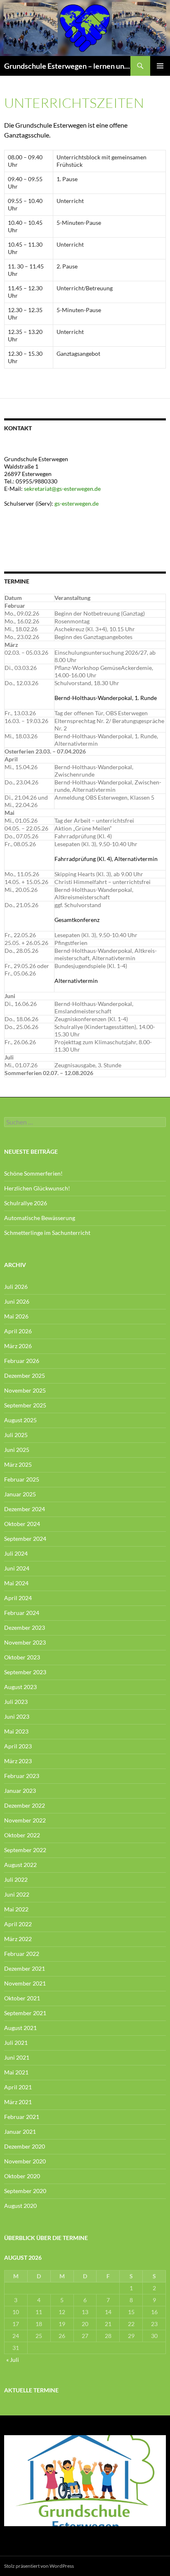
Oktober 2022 (22, 1835)
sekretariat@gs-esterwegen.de (62, 489)
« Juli (13, 2360)
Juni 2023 (17, 1716)
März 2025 (18, 1464)
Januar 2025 (20, 1494)
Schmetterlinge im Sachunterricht (47, 1233)
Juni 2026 (17, 1301)
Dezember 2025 (25, 1375)
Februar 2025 (22, 1479)
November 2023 (25, 1642)
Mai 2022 (16, 1909)
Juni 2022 (17, 1894)
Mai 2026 (16, 1316)
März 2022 (18, 1939)
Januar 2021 (20, 2131)
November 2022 (25, 1820)
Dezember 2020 (25, 2146)
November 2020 (25, 2161)
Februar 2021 (22, 2117)
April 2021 (18, 2087)
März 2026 (18, 1346)
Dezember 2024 (25, 1509)
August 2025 (20, 1420)
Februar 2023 (22, 1776)
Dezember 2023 (25, 1627)
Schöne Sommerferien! (33, 1173)
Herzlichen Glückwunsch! (37, 1188)
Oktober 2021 (22, 1998)
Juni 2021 (17, 2057)
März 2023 (18, 1761)
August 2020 (20, 2206)
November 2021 (25, 1983)
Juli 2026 (16, 1287)
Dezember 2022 (25, 1805)
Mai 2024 (16, 1583)
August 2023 (20, 1687)
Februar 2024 (22, 1613)
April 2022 (18, 1924)
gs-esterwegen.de (77, 503)
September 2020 (25, 2191)
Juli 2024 (16, 1553)
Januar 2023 (20, 1791)
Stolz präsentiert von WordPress (39, 2566)
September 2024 (25, 1539)
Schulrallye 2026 (26, 1203)
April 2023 (18, 1746)
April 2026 (18, 1331)
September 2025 (25, 1405)
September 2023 (25, 1672)
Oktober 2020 (22, 2176)
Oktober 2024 (22, 1524)
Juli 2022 (16, 1879)
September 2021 (25, 2013)
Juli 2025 (16, 1435)
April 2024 (18, 1598)
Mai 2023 (16, 1731)
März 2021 (18, 2102)
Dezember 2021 (25, 1968)
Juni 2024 (17, 1568)
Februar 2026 (22, 1361)
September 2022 (25, 1850)
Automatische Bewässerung (40, 1218)
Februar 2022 (22, 1954)
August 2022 (20, 1865)
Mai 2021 (16, 2072)
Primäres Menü (160, 66)
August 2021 (20, 2028)
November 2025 (25, 1390)
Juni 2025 (17, 1450)
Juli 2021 (16, 2043)
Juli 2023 (16, 1702)
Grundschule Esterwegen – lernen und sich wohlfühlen (67, 66)
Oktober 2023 (22, 1657)
